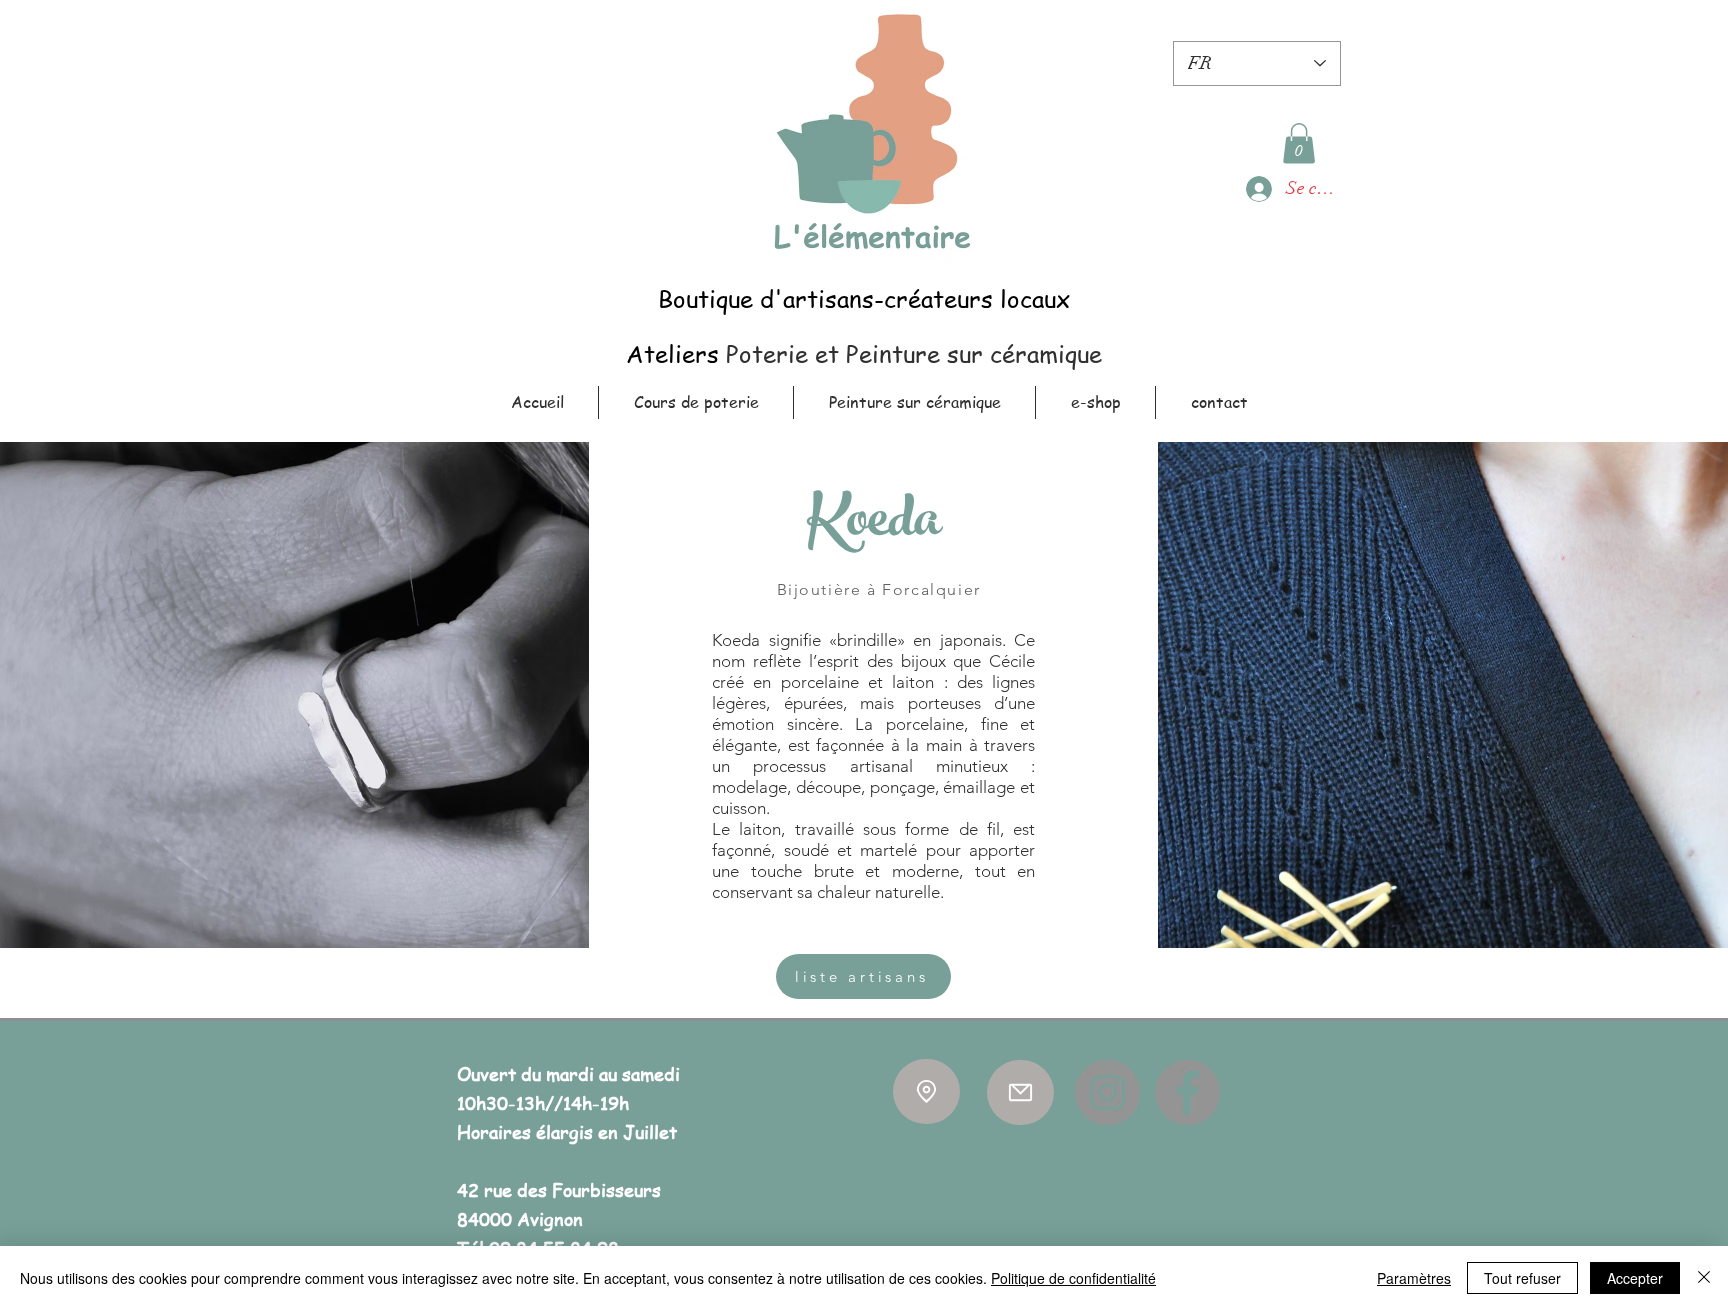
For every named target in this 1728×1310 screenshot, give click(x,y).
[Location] (926, 1091)
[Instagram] (1107, 1092)
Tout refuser (1522, 1278)
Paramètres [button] (1414, 1278)
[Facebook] (1187, 1092)
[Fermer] (1704, 1278)
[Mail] (1020, 1092)
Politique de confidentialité (1073, 1278)
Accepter (1635, 1278)
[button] (1299, 143)
